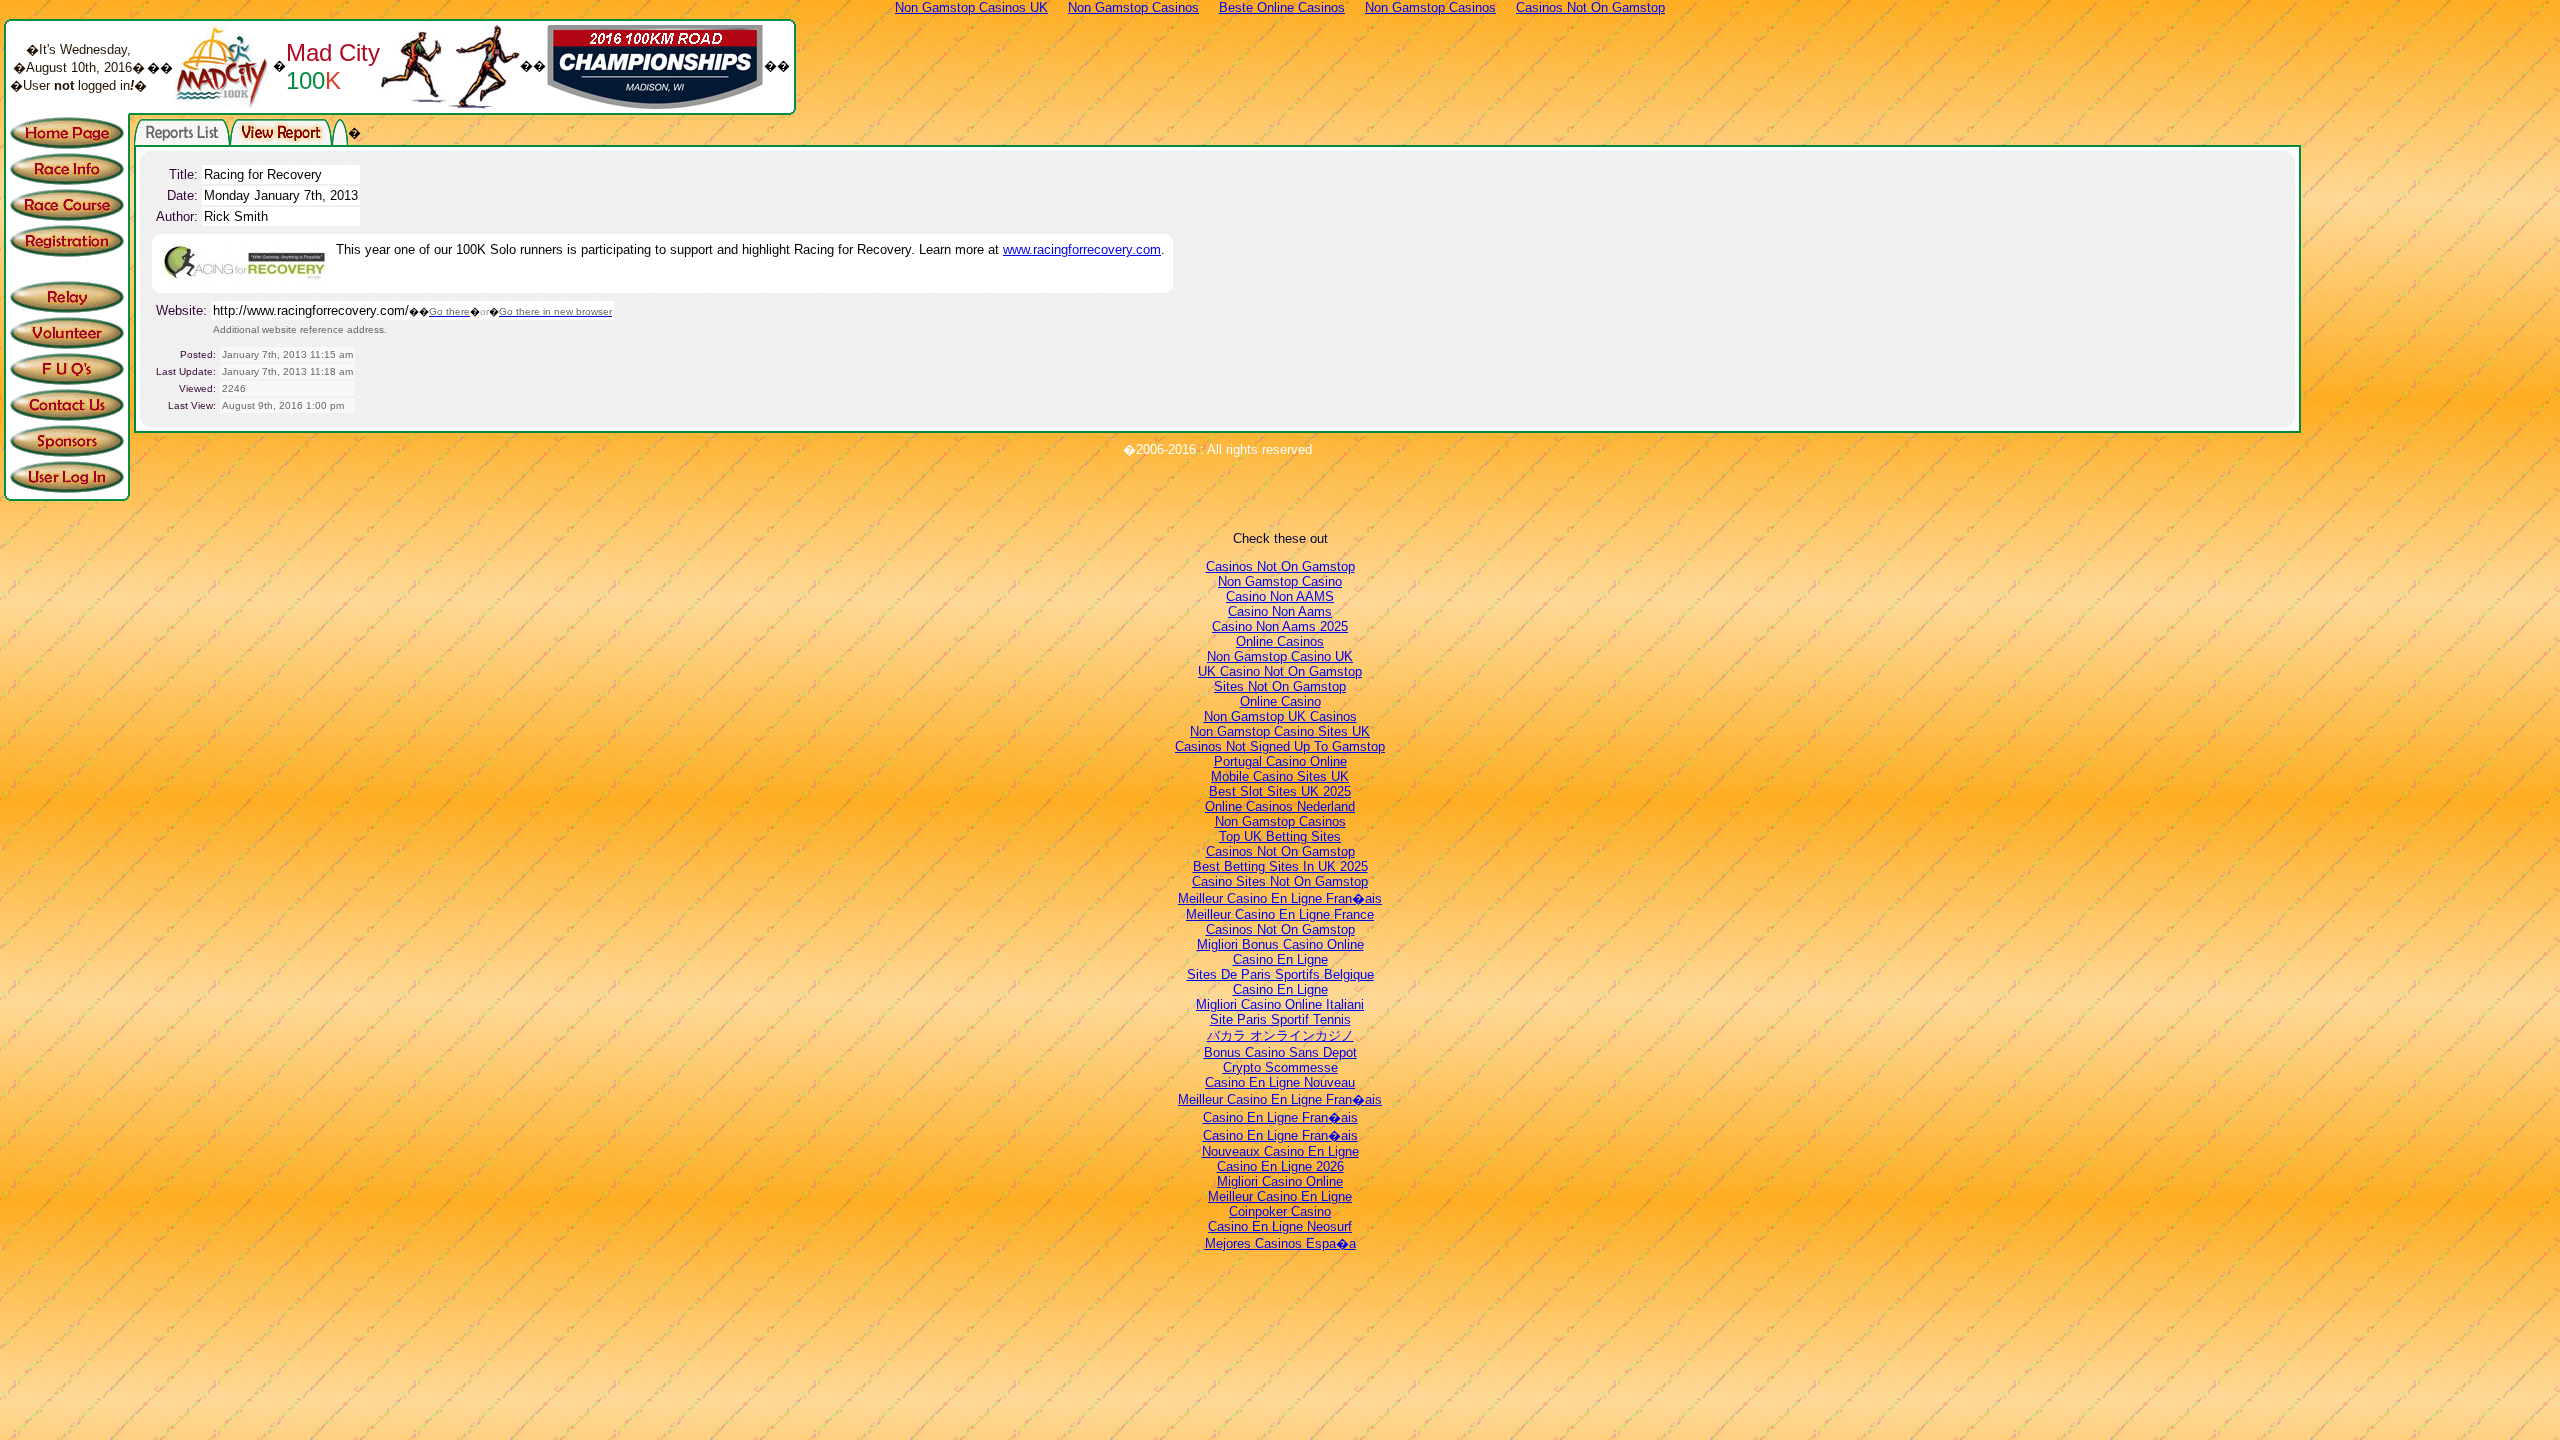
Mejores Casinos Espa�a (1280, 1243)
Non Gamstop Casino (1280, 581)
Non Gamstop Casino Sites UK (1280, 731)
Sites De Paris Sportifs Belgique (1280, 974)
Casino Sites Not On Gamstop (1280, 881)
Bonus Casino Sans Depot (1280, 1052)
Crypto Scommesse (1280, 1067)
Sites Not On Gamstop (1280, 686)
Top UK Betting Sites (1280, 836)
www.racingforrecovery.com (1082, 249)
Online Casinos (1280, 641)
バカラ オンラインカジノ (1280, 1035)
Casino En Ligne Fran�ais (1280, 1117)
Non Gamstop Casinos (1280, 821)
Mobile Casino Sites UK (1280, 776)
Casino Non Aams (1280, 611)
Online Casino (1280, 701)
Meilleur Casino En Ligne (1280, 1196)
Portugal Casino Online (1280, 761)
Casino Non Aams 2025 (1280, 626)
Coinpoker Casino (1280, 1211)
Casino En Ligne (1280, 959)
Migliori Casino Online (1280, 1181)
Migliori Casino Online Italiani (1280, 1004)
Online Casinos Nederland (1280, 806)
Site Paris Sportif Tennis (1280, 1019)
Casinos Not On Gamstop (1280, 566)
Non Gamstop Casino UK (1280, 656)
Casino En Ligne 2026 (1280, 1166)
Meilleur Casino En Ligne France (1280, 914)
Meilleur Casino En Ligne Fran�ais (1280, 898)
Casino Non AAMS (1280, 596)
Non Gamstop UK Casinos (1280, 716)
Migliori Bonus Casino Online (1280, 944)
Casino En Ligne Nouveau (1280, 1082)
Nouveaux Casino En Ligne (1280, 1151)
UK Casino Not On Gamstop (1280, 671)
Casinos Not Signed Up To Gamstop (1280, 746)
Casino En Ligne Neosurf (1280, 1226)
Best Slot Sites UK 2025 (1280, 791)
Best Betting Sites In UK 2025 (1280, 866)
